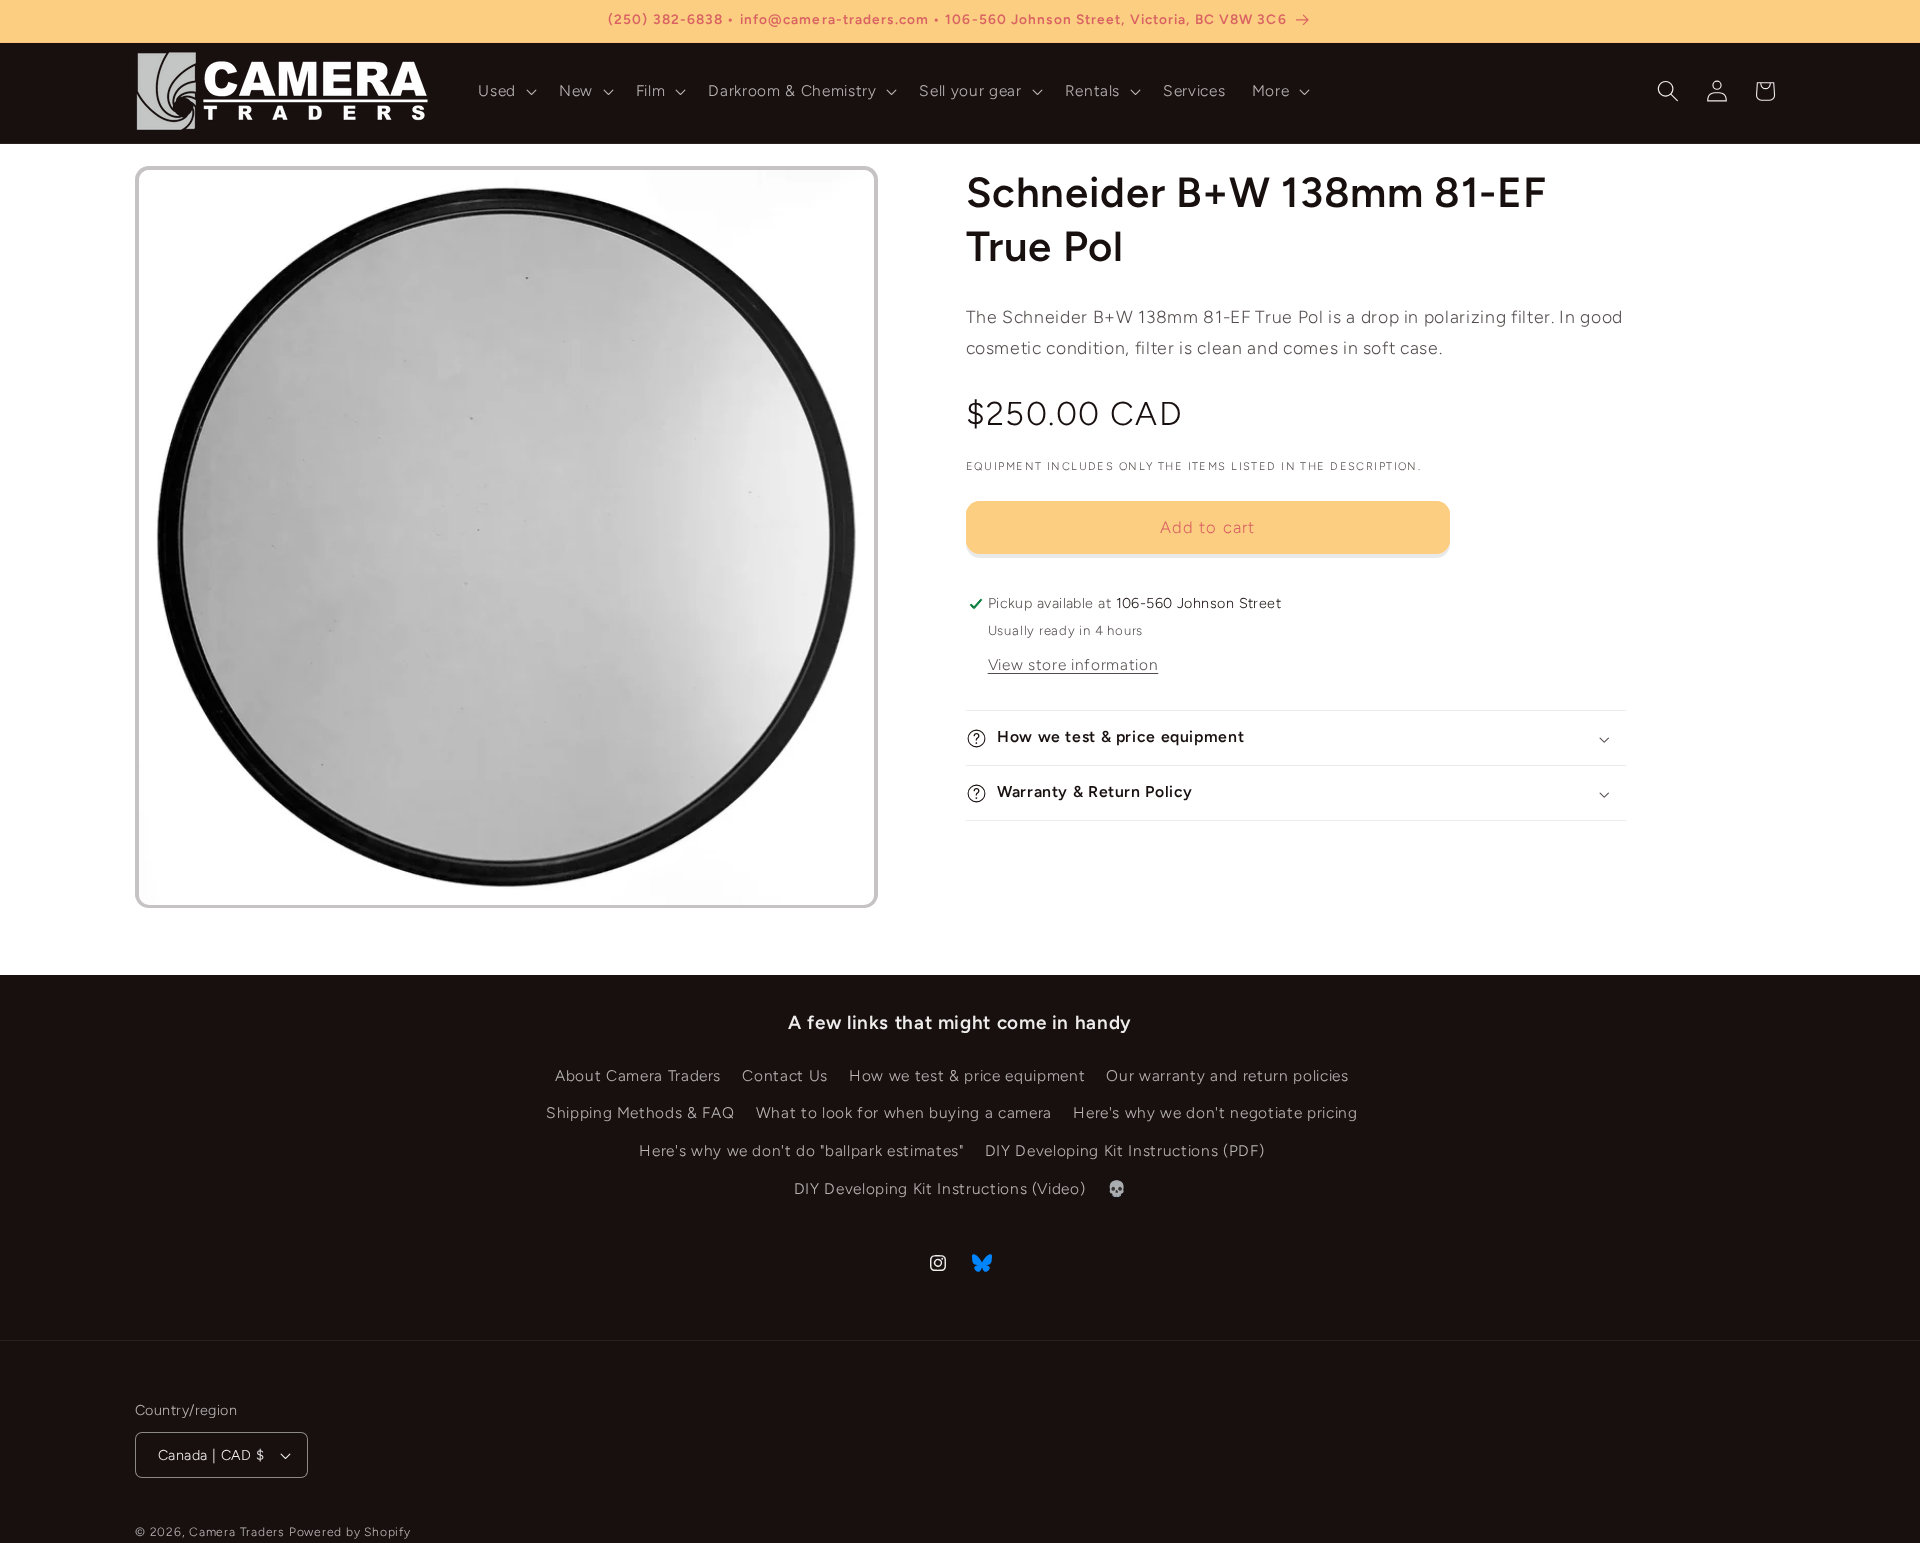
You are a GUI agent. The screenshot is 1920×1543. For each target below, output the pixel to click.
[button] (505, 91)
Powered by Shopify (350, 1532)
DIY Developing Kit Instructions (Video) (940, 1188)
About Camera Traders (638, 1075)
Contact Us (785, 1075)
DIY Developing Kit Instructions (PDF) (1124, 1150)
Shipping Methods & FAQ (640, 1113)
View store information (1073, 664)
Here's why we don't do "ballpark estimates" (801, 1150)
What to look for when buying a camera (904, 1113)
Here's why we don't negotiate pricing (1215, 1113)
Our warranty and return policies (1227, 1075)
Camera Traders (237, 1532)
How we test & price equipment (967, 1075)
